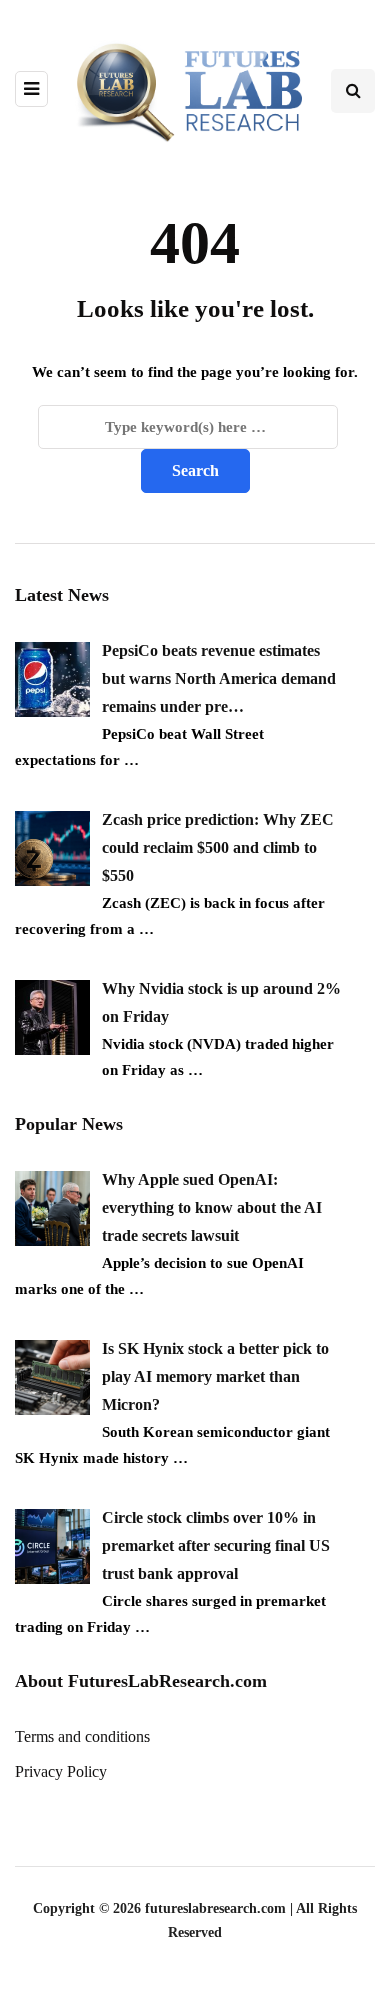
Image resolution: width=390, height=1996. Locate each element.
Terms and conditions (82, 1736)
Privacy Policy (61, 1771)
